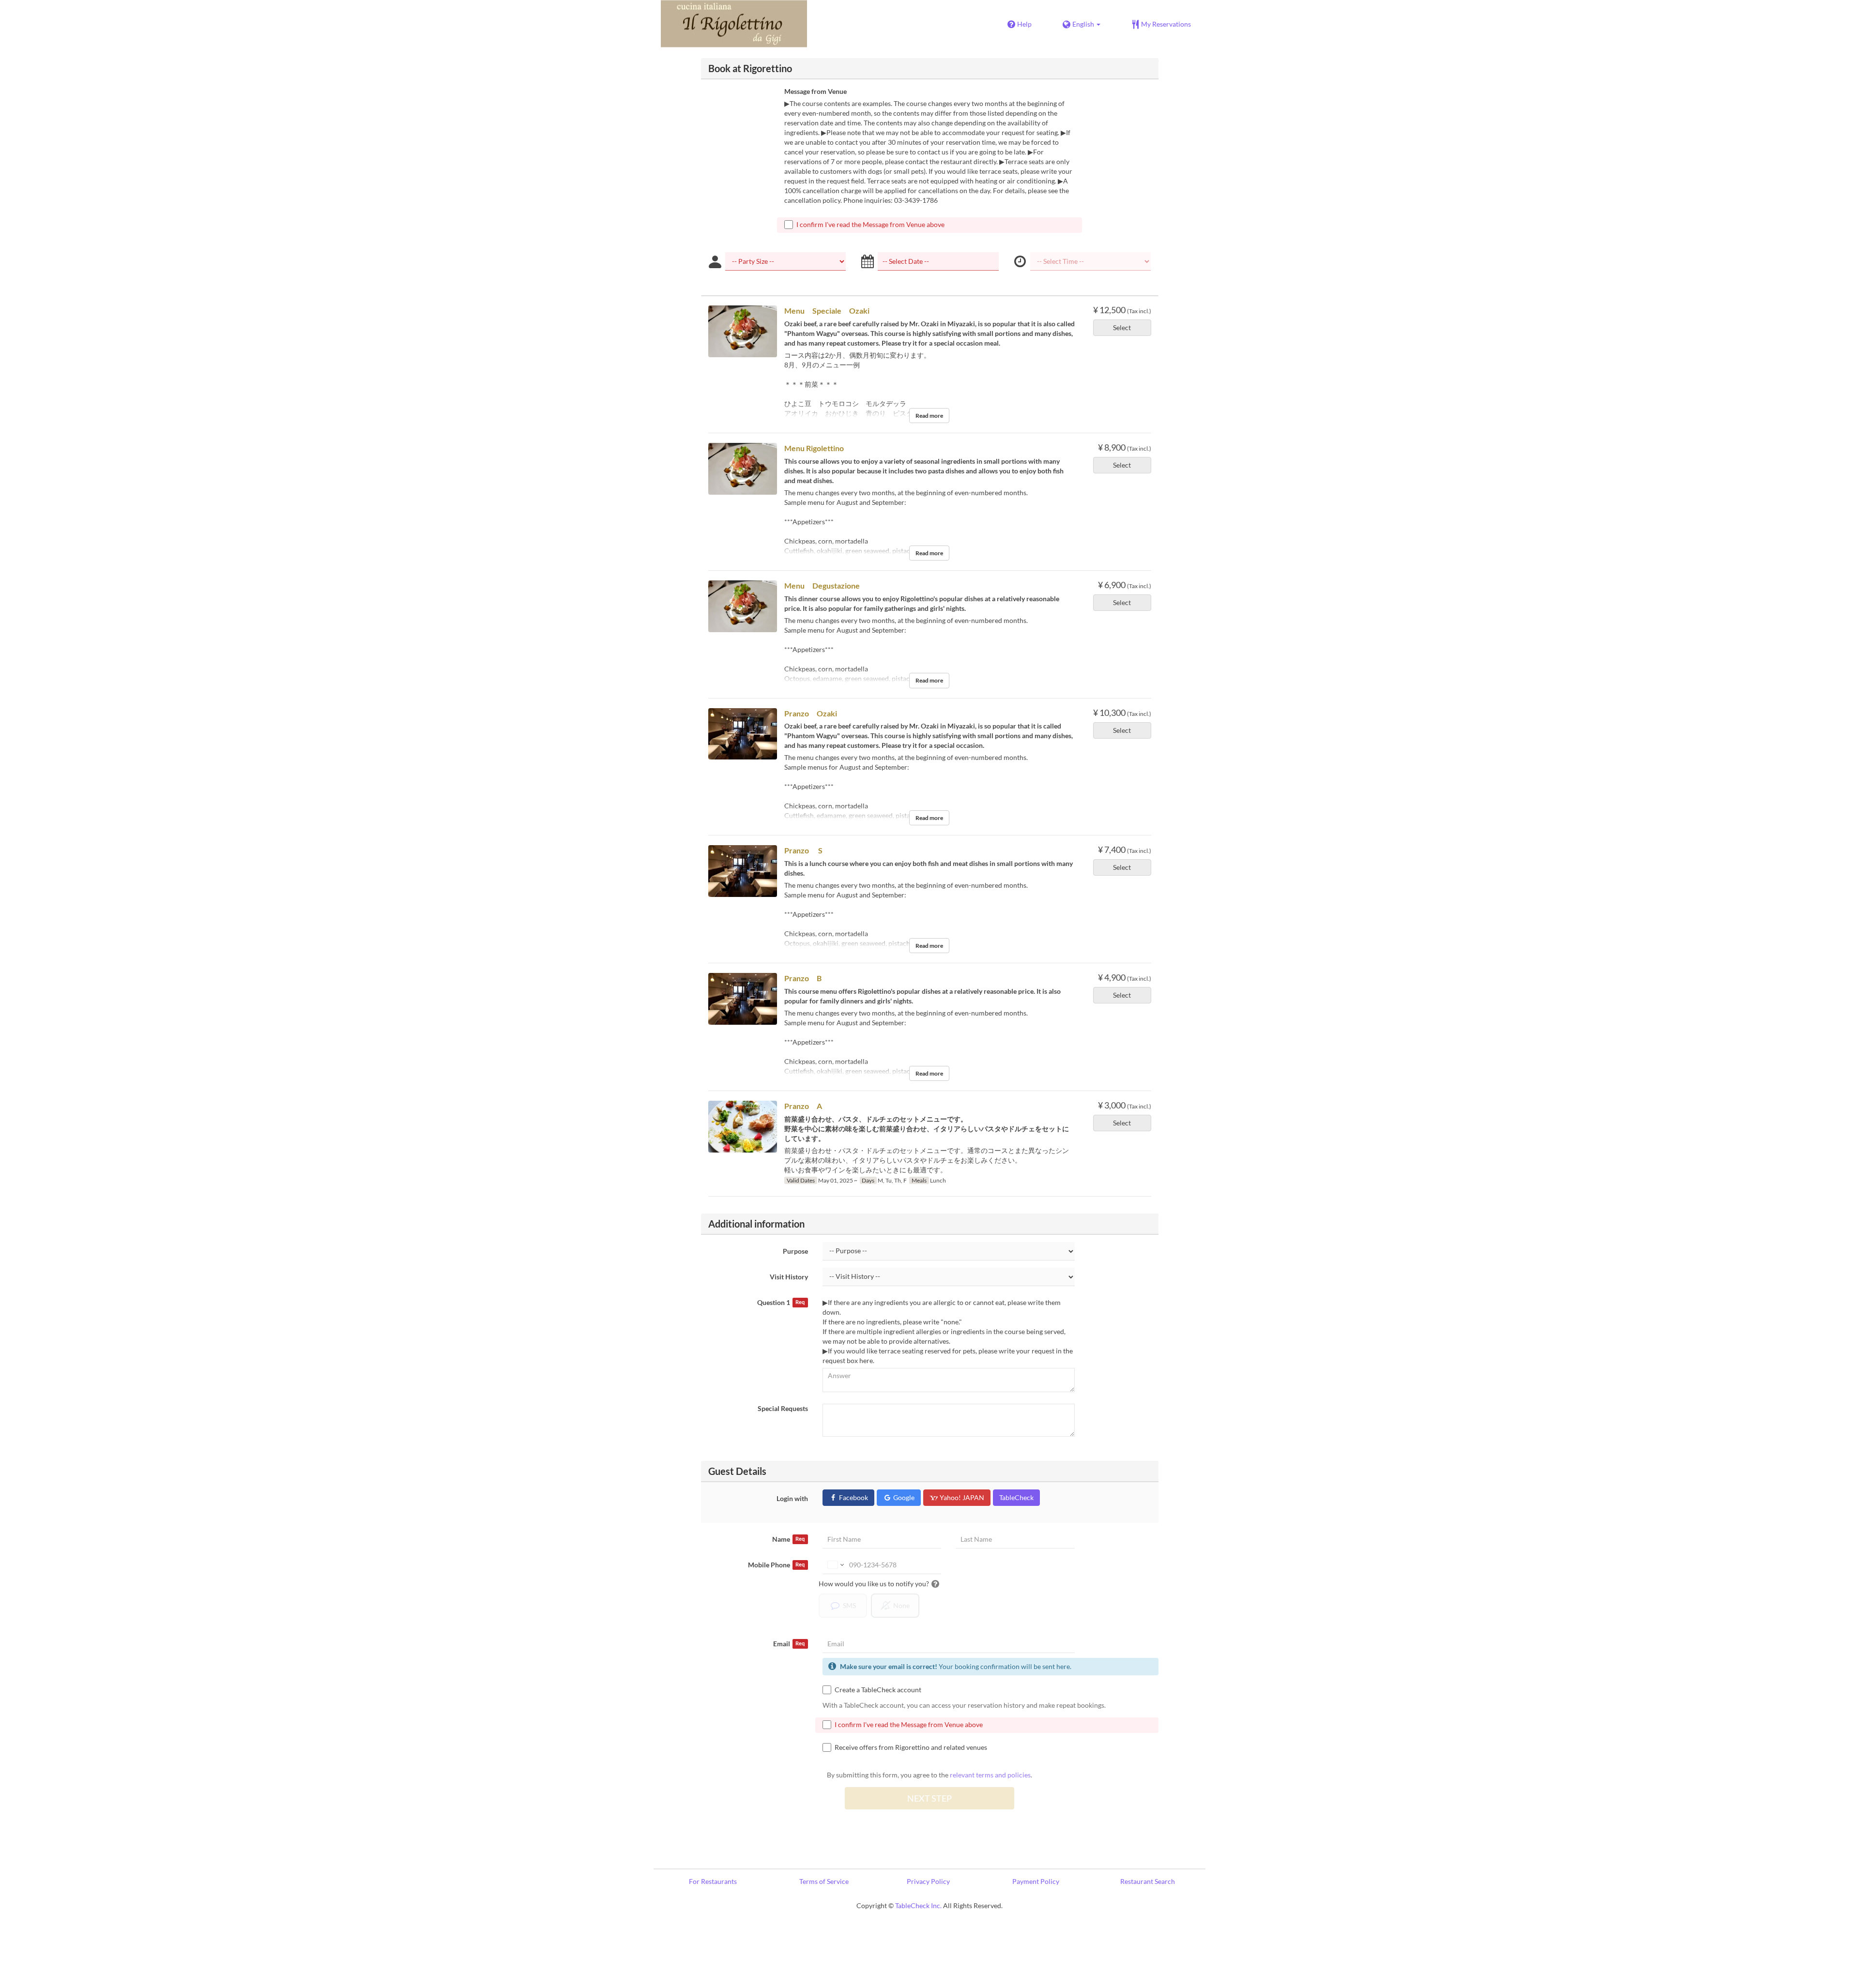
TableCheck (1016, 1497)
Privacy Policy (928, 1881)
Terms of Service (824, 1881)
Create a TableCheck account (878, 1690)
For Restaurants (713, 1881)
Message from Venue (815, 91)
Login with (792, 1498)
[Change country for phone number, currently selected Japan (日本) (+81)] (835, 1565)
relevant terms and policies (990, 1775)
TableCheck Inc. (918, 1905)
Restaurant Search (1148, 1881)
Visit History (789, 1277)
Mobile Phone (776, 1565)
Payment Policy (1036, 1881)
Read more (929, 416)
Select (1122, 327)
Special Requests (783, 1408)
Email (789, 1644)
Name (788, 1539)
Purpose (795, 1251)
